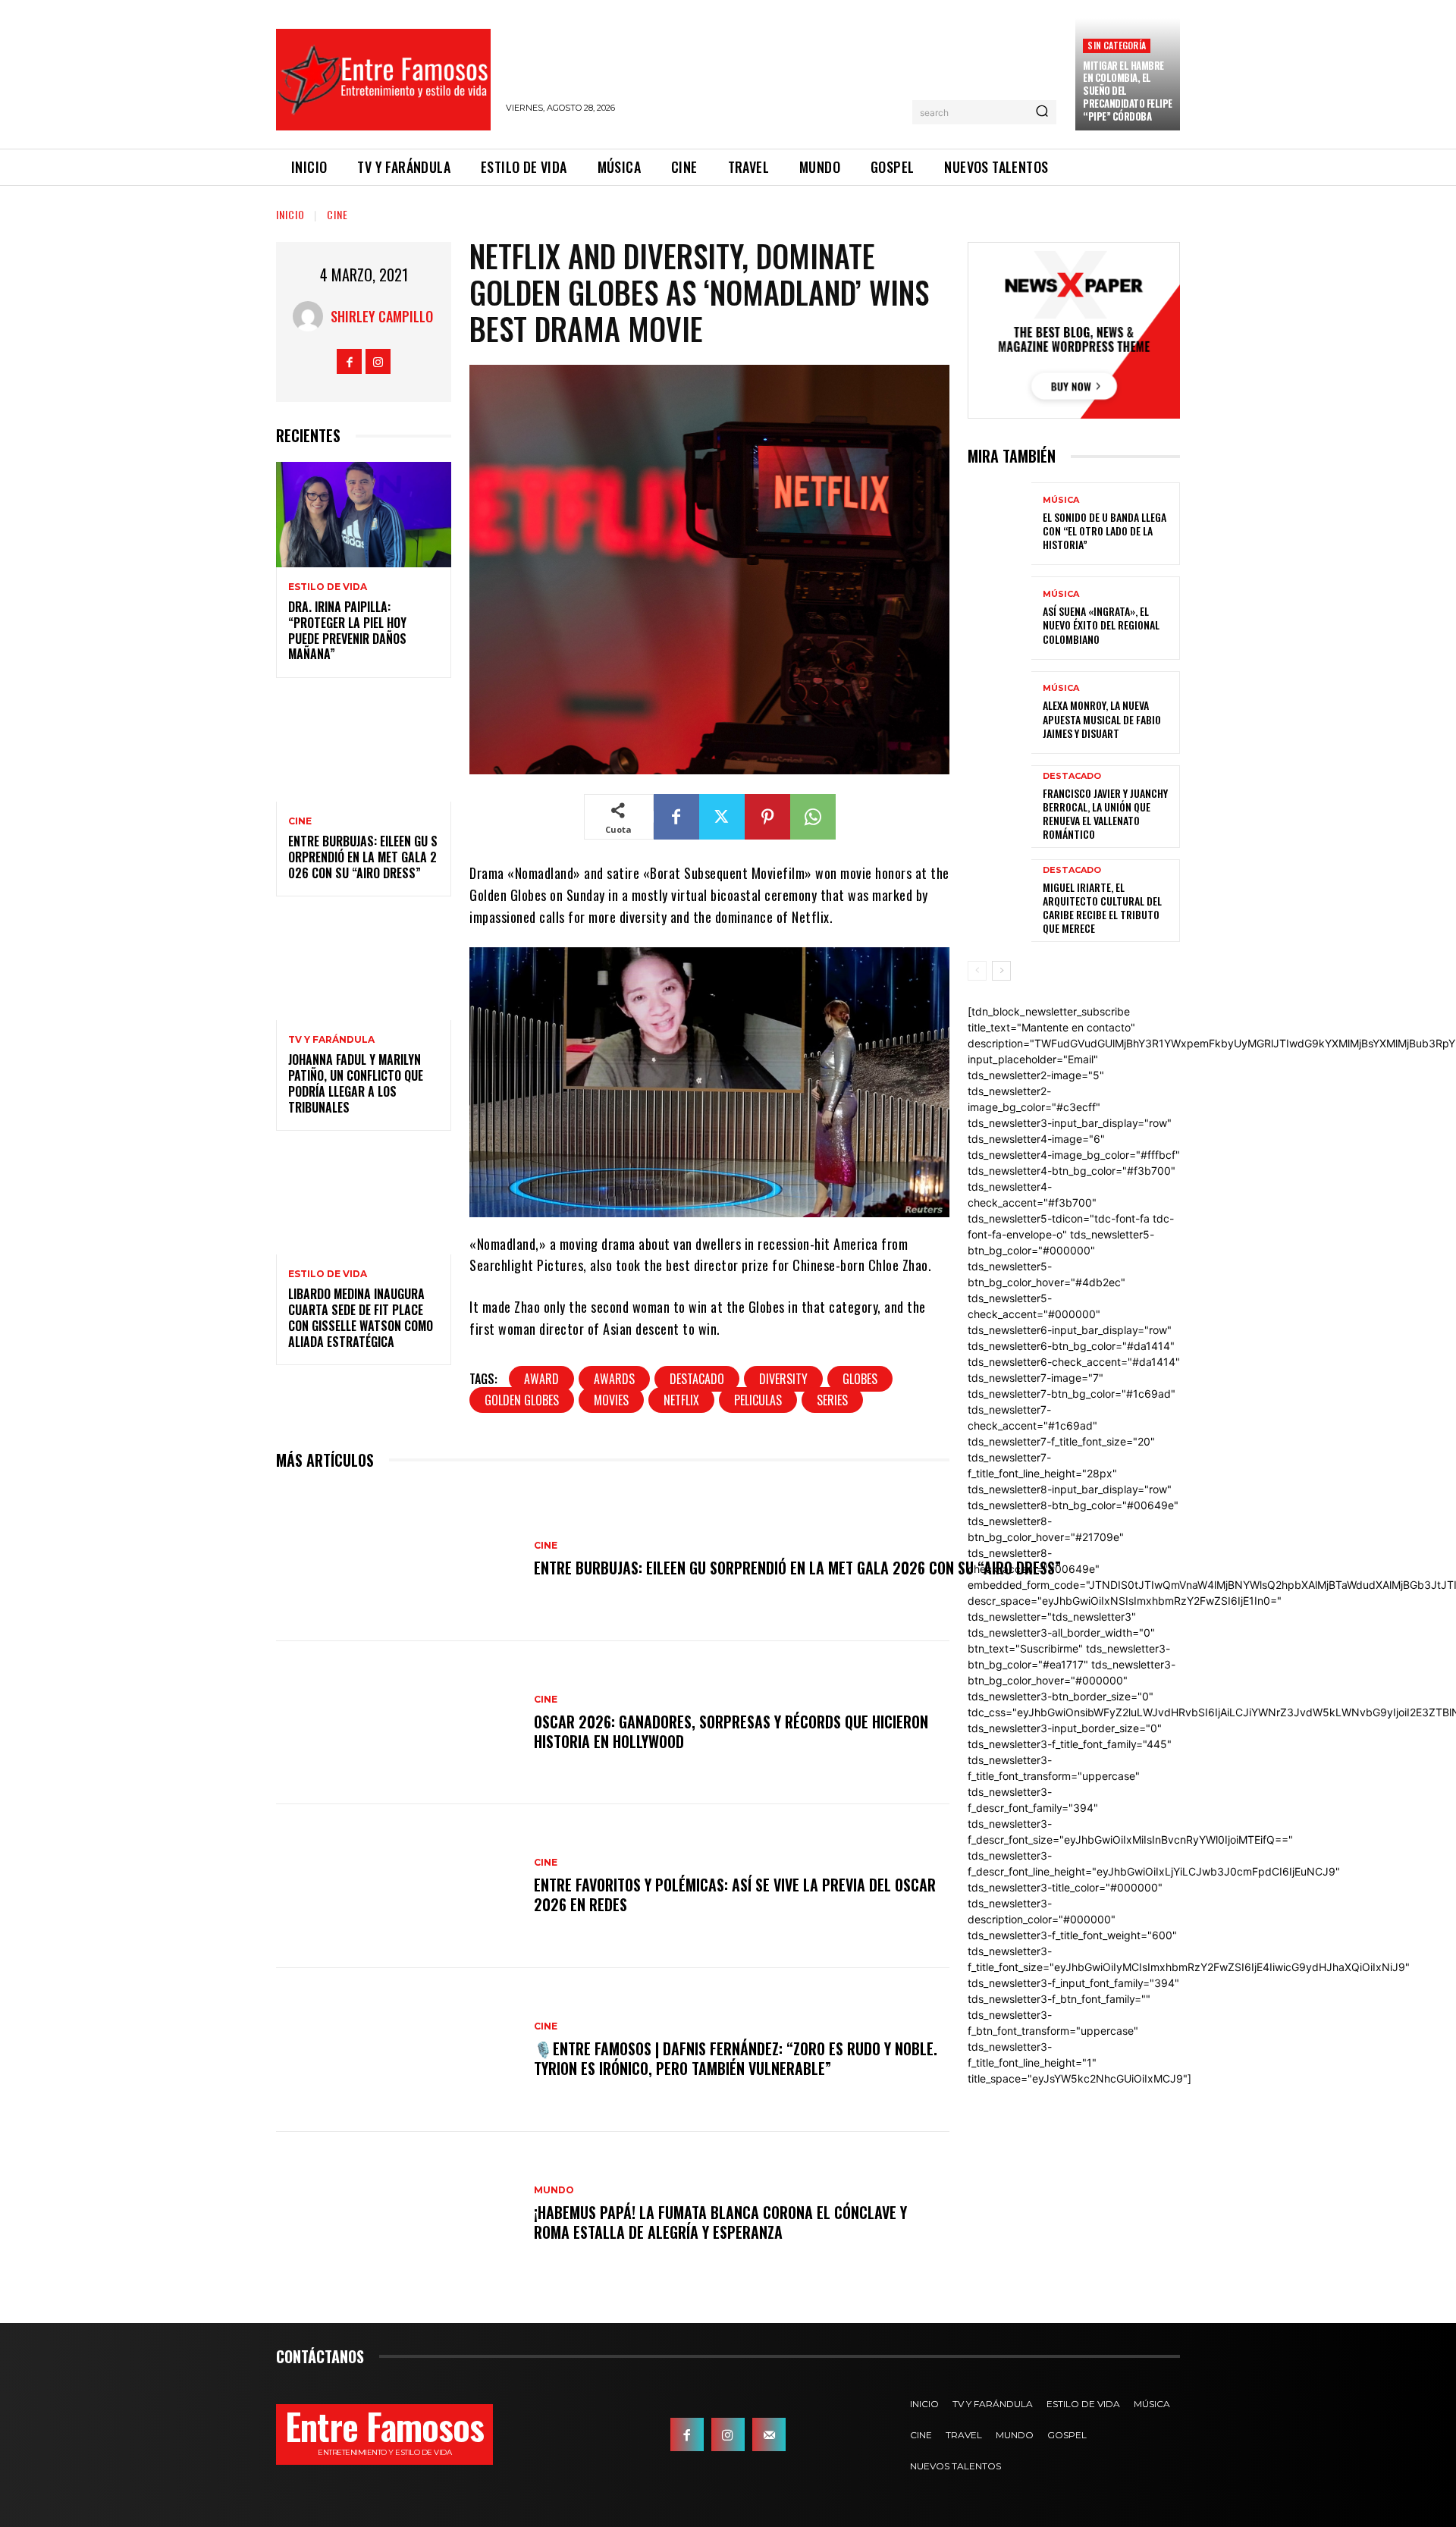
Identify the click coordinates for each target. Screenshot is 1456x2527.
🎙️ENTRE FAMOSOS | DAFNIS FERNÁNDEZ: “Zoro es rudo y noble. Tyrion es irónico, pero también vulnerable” (736, 2058)
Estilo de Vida (328, 587)
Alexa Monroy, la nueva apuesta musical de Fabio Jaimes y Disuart (1102, 719)
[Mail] (769, 2434)
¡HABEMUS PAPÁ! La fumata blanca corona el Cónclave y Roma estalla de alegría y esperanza (720, 2222)
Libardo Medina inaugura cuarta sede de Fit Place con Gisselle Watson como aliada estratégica (361, 1317)
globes (860, 1379)
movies (611, 1400)
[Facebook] (349, 361)
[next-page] (1001, 971)
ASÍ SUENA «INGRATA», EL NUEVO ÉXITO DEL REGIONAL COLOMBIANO (1101, 625)
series (832, 1400)
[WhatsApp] (813, 817)
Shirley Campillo (382, 316)
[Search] (1042, 112)
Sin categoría (1117, 45)
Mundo (554, 2190)
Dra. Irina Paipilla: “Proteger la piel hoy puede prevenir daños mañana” (347, 630)
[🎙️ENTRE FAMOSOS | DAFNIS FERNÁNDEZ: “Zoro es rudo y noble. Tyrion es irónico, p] (397, 2050)
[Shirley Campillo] (312, 316)
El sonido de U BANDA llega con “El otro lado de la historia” (1105, 531)
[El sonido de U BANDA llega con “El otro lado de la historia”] (999, 524)
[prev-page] (977, 971)
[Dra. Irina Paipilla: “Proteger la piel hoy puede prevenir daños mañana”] (364, 515)
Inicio (290, 214)
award (541, 1379)
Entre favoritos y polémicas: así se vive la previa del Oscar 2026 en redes (735, 1894)
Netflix (681, 1400)
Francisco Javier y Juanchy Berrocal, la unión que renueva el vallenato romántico (1105, 814)
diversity (783, 1379)
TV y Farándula (331, 1040)
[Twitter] (722, 817)
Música (1061, 500)
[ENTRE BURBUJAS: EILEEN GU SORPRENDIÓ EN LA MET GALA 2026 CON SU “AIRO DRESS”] (364, 749)
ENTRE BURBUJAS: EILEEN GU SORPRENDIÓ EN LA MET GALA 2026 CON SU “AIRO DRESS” (363, 857)
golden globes (522, 1400)
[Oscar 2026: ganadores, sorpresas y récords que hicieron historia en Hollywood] (397, 1723)
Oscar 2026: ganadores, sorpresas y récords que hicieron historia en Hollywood (731, 1731)
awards (614, 1379)
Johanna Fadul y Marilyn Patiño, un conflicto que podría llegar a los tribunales (356, 1083)
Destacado (697, 1379)
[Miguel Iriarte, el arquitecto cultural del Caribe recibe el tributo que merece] (999, 901)
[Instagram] (378, 361)
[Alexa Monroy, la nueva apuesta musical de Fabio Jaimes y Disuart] (999, 713)
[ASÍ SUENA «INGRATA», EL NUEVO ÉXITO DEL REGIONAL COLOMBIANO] (999, 618)
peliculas (758, 1400)
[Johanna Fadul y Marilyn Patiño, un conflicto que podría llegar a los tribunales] (364, 967)
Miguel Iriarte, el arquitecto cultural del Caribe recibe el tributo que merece (1102, 908)
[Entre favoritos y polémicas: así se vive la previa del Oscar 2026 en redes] (397, 1886)
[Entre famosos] (383, 80)
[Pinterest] (767, 817)
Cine (337, 214)
